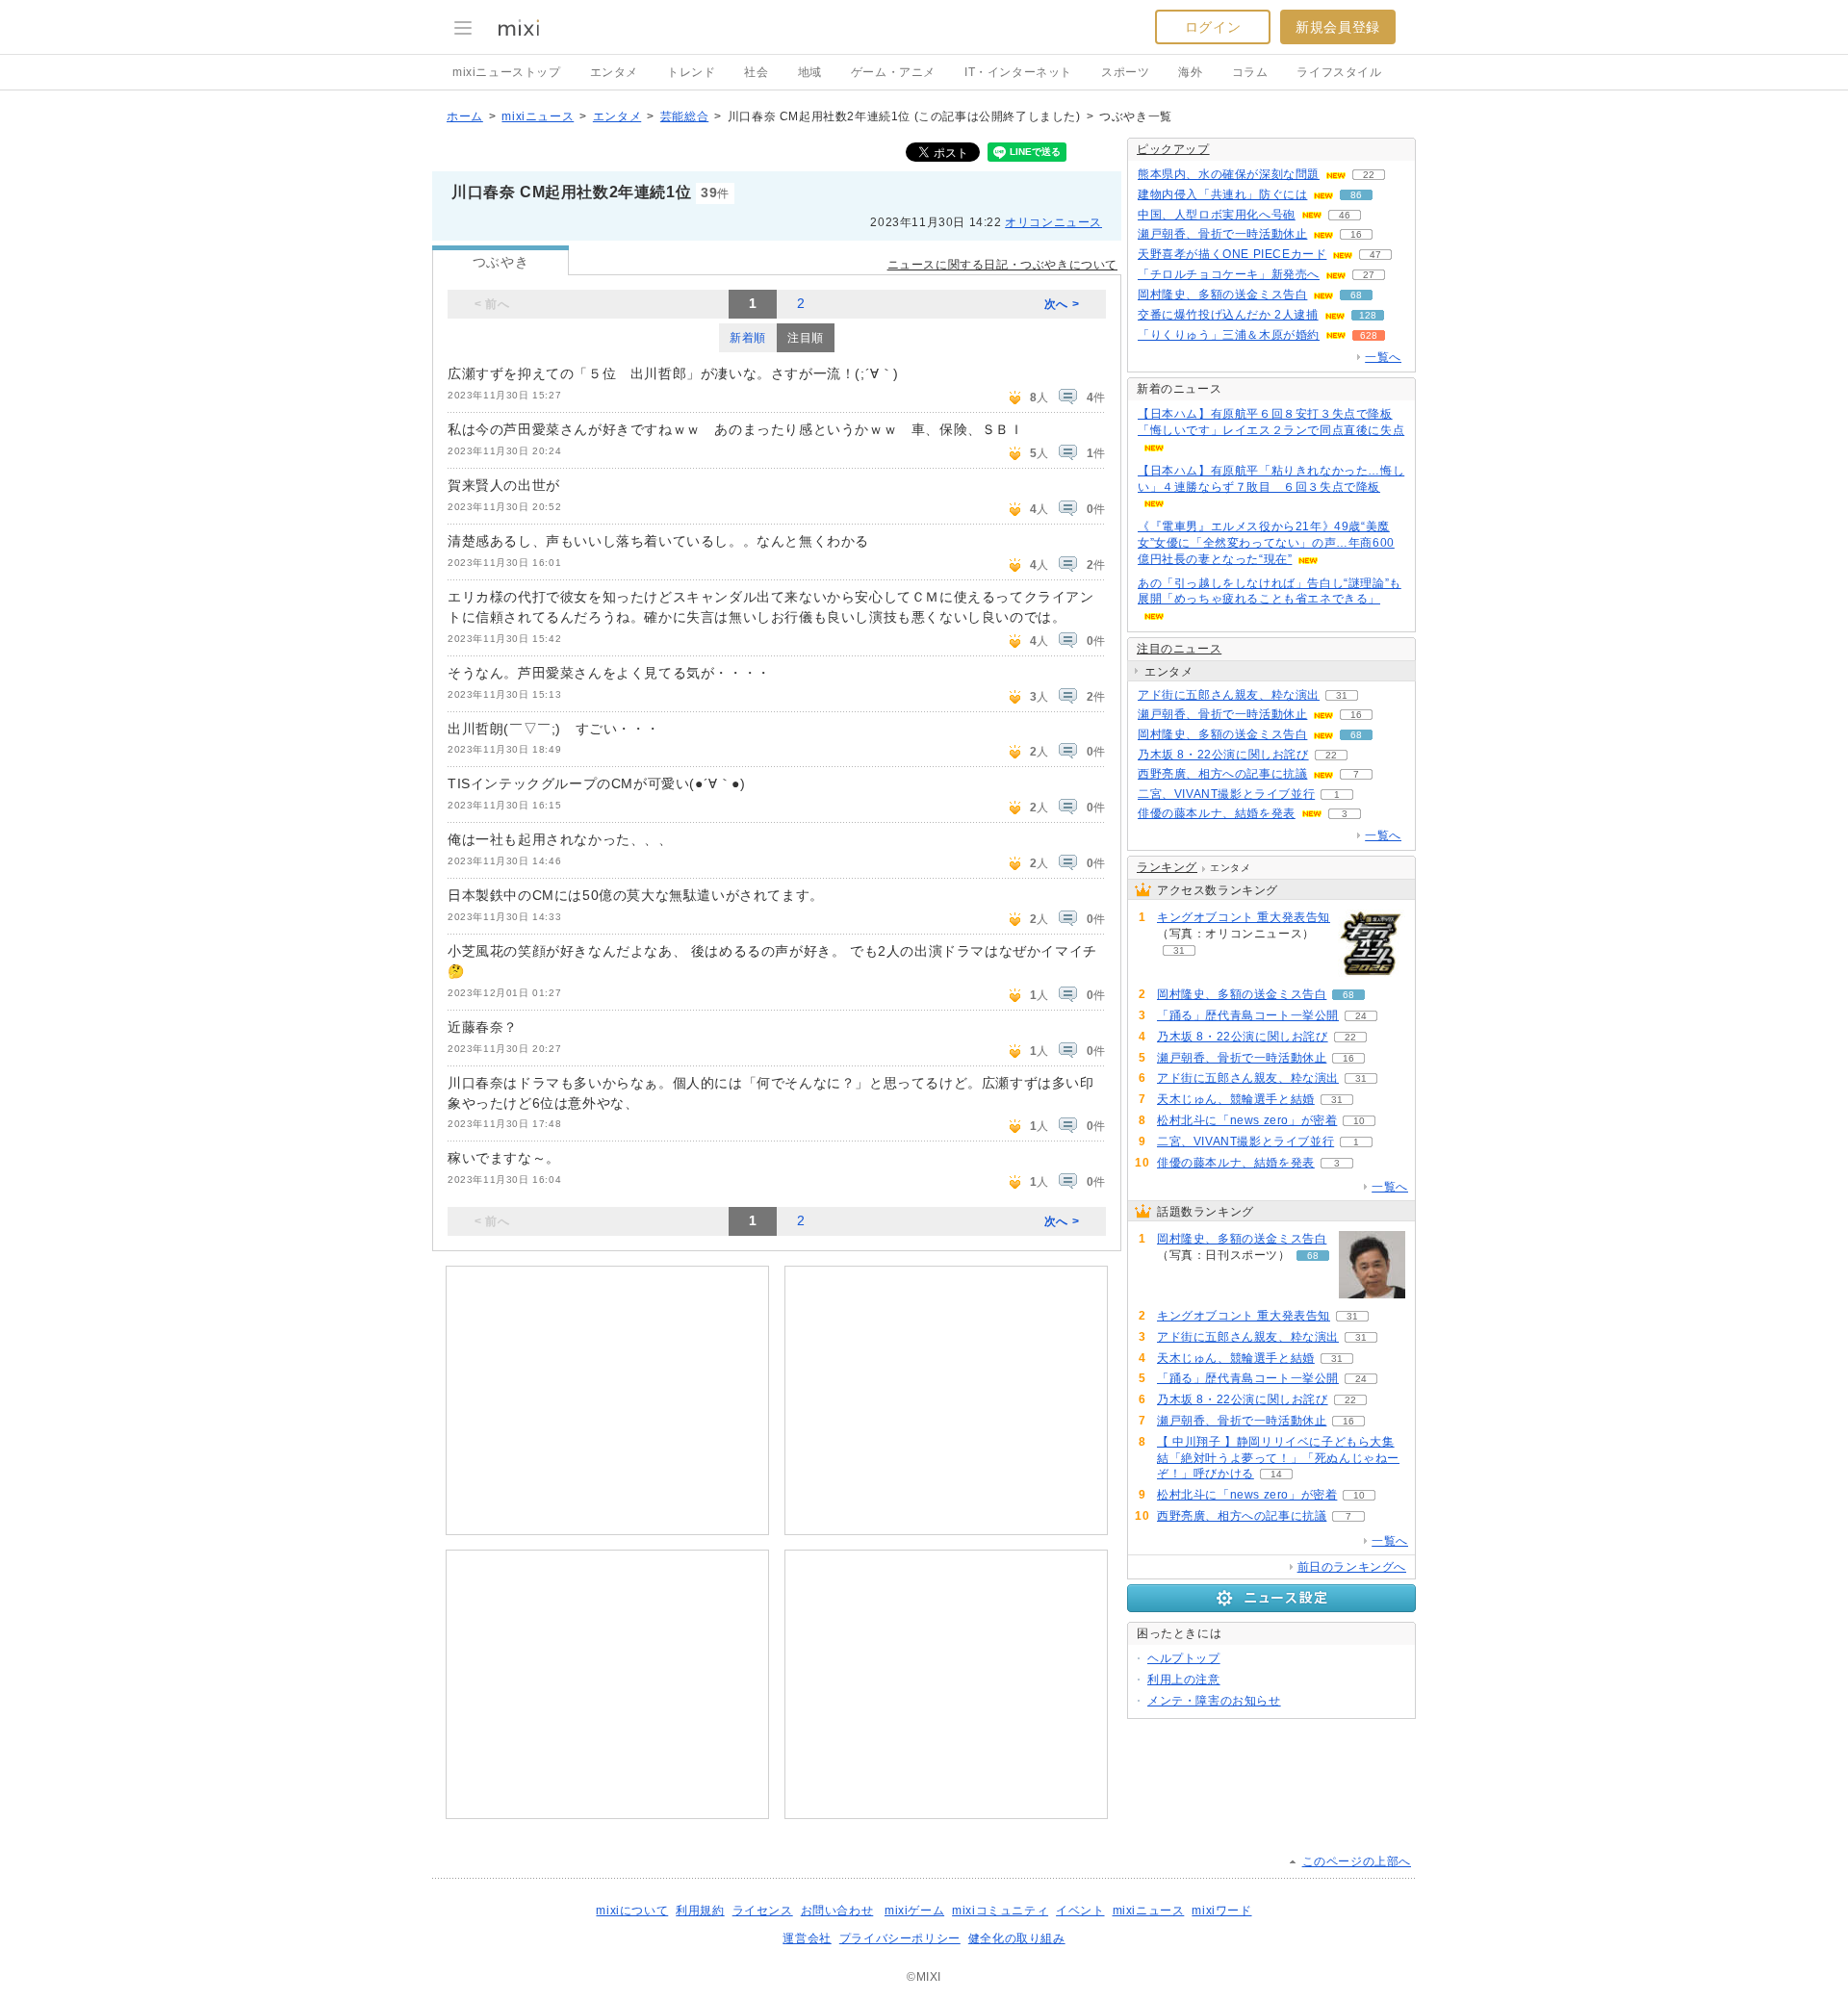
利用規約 (700, 1911)
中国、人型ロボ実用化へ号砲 (1217, 215)
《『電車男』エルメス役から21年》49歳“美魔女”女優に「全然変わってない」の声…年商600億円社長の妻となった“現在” (1266, 543)
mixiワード (1221, 1911)
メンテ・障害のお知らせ (1214, 1701)
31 (1342, 695)
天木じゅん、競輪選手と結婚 (1236, 1099)
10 (1359, 1121)
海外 (1190, 72)
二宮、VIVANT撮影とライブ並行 (1226, 794)
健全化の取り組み (1017, 1938)
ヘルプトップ (1184, 1658)
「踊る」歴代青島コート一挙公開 (1248, 1015)
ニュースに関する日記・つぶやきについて (1002, 265)
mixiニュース (538, 116)
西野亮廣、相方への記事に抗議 (1222, 774)
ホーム (465, 116)
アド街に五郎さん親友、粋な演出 (1229, 695)
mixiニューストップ (507, 72)
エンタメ (614, 72)
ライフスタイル (1339, 72)
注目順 (806, 338)
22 (1369, 175)
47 (1375, 255)
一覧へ (1383, 357)
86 (1356, 195)
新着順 (748, 338)
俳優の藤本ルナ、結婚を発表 (1217, 813)
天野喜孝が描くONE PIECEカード (1232, 254)
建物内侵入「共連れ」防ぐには (1222, 194)
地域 (810, 72)
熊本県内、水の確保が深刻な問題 (1229, 174)
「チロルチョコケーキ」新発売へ (1229, 274)
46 (1345, 215)
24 (1361, 1016)
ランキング (1167, 867)
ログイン (1213, 27)
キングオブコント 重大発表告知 (1244, 917)
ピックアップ (1173, 149)
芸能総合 (684, 116)
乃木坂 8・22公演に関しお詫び (1223, 755)
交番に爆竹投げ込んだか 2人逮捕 (1228, 315)
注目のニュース (1179, 649)
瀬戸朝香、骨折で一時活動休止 (1222, 234)
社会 (756, 72)
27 (1369, 275)
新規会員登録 (1338, 27)
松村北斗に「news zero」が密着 (1247, 1120)
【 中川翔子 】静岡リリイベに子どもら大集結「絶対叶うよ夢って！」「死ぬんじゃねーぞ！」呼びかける (1278, 1458)
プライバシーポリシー (900, 1938)
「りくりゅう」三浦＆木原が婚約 (1229, 335)
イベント (1080, 1911)
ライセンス (763, 1911)
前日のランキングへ (1352, 1567)
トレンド (691, 72)
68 (1356, 295)
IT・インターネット (1018, 72)
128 (1368, 315)
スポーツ (1125, 72)
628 (1369, 335)
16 (1356, 234)
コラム (1250, 72)
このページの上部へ (1357, 1861)
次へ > (1062, 304)
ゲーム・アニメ (893, 72)
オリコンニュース (1053, 222)
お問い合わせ (837, 1911)
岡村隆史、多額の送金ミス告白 (1222, 295)
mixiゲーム (914, 1911)
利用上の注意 (1184, 1680)
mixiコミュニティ (1000, 1911)
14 (1276, 1474)
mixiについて (632, 1911)
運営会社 (807, 1938)
